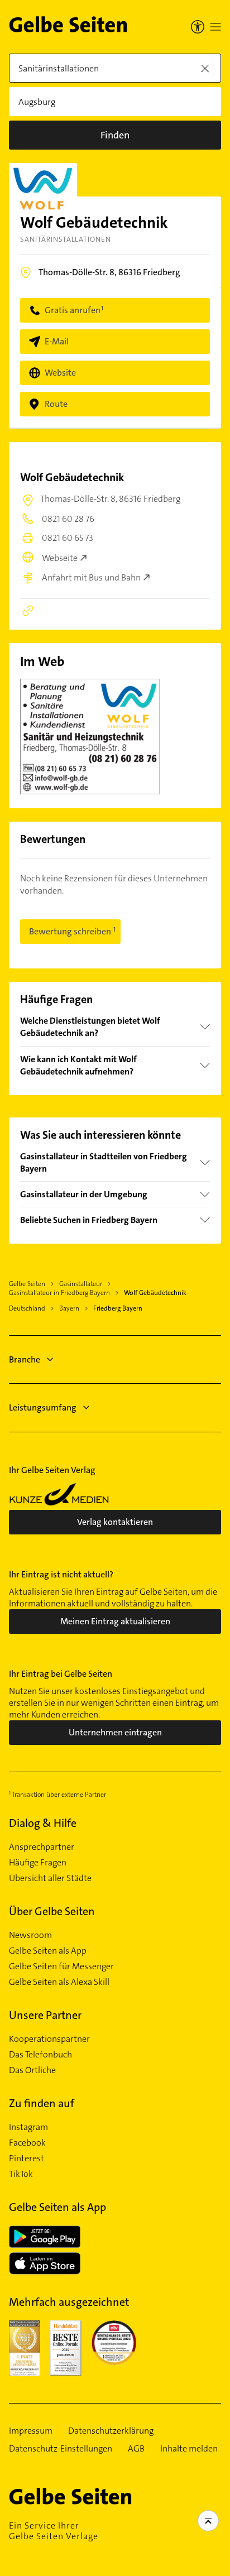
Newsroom (30, 1935)
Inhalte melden (189, 2449)
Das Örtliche (32, 2070)
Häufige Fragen (38, 1863)
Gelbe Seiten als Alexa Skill (59, 1982)
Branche (25, 1359)
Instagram (28, 2127)
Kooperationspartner (49, 2039)
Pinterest (27, 2158)
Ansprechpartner (42, 1847)
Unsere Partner (45, 2015)
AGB (136, 2449)
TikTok (21, 2174)
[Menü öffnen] (215, 27)
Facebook (27, 2143)
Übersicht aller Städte (50, 1878)
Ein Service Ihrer (54, 2531)
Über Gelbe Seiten (52, 1911)
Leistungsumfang (43, 1407)
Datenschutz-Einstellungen (61, 2449)
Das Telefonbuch (40, 2055)
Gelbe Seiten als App (48, 1951)
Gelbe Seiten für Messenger (61, 1966)
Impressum (31, 2431)
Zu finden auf (42, 2103)
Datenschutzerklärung (111, 2431)
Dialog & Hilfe (43, 1823)
